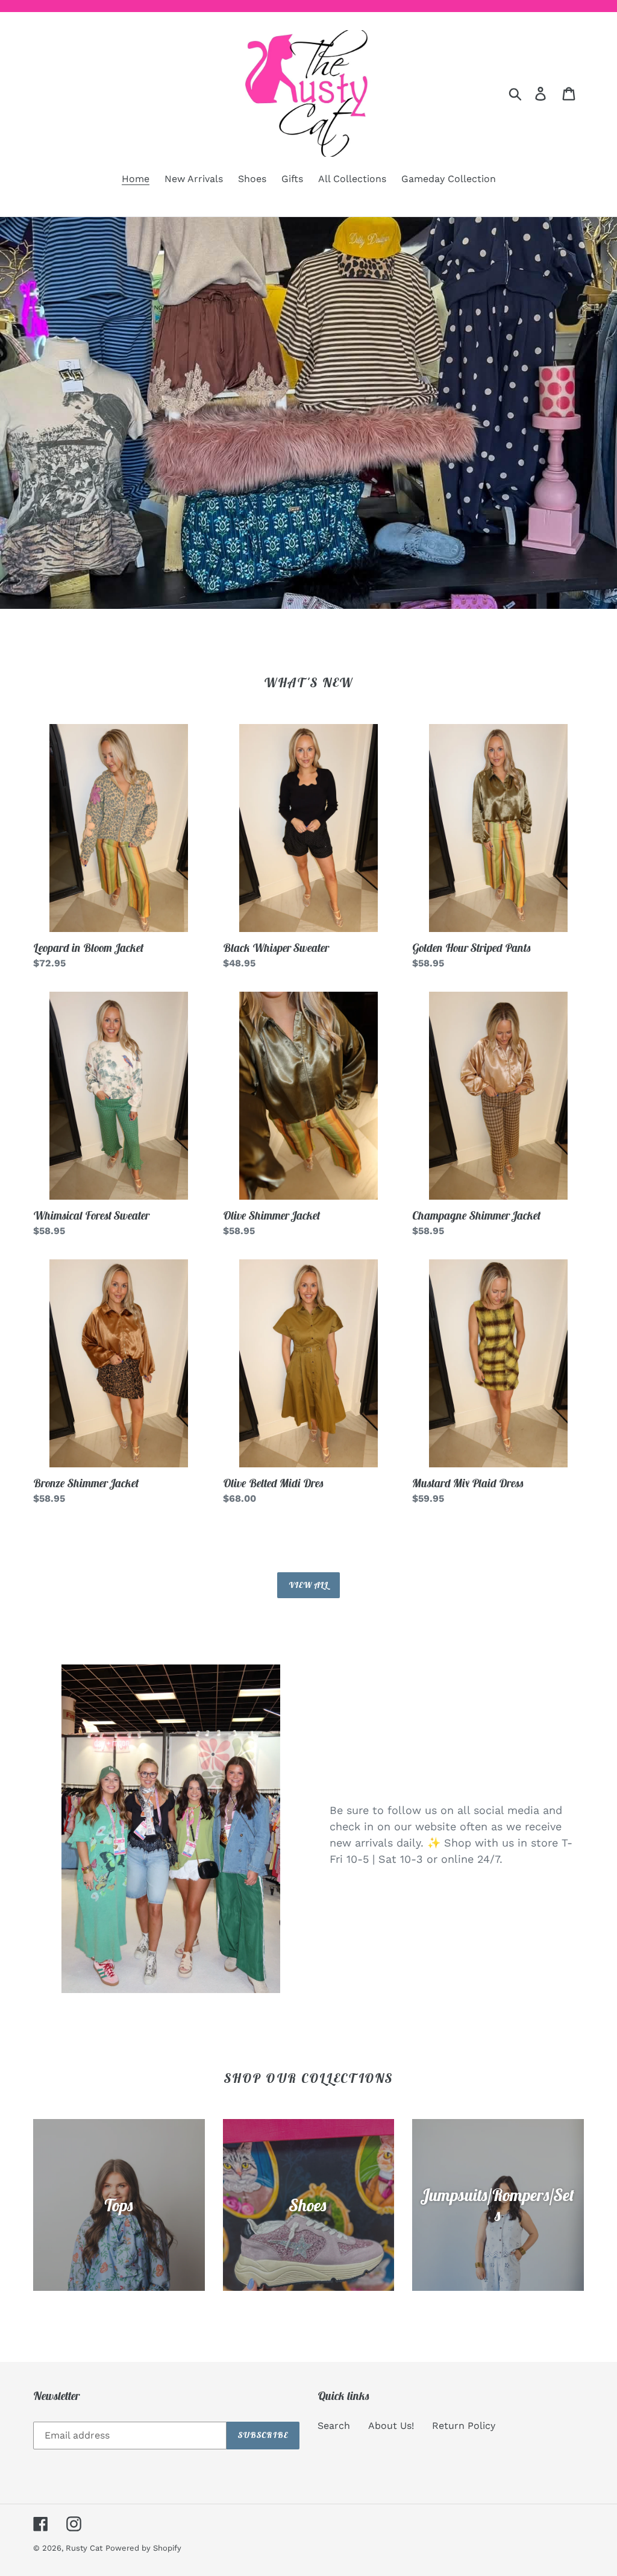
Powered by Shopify (143, 2548)
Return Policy (464, 2426)
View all (309, 1585)
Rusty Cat (84, 2548)
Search (334, 2426)
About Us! (391, 2426)
